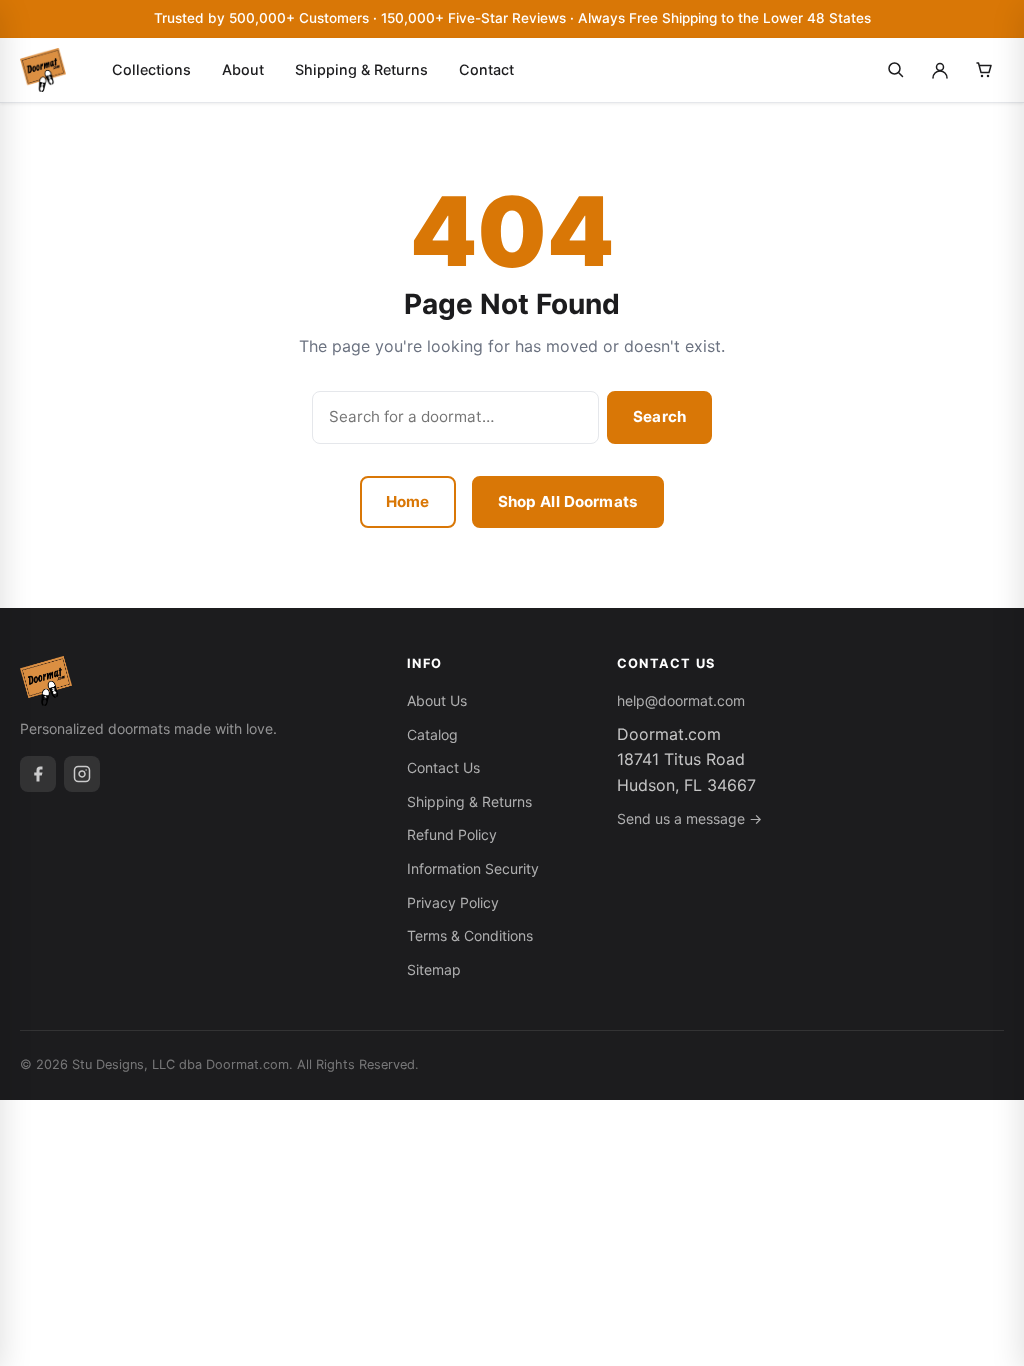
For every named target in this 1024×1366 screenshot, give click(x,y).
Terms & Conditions (470, 935)
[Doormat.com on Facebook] (38, 774)
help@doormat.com (681, 700)
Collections (151, 69)
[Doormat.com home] (43, 70)
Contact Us (443, 767)
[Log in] (940, 70)
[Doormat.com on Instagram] (82, 774)
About (243, 69)
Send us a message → (689, 818)
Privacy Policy (453, 902)
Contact (486, 69)
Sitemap (434, 969)
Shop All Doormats (568, 501)
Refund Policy (452, 834)
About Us (437, 700)
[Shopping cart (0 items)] (984, 70)
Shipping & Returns (361, 69)
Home (408, 501)
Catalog (432, 734)
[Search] (896, 70)
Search (659, 416)
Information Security (473, 868)
